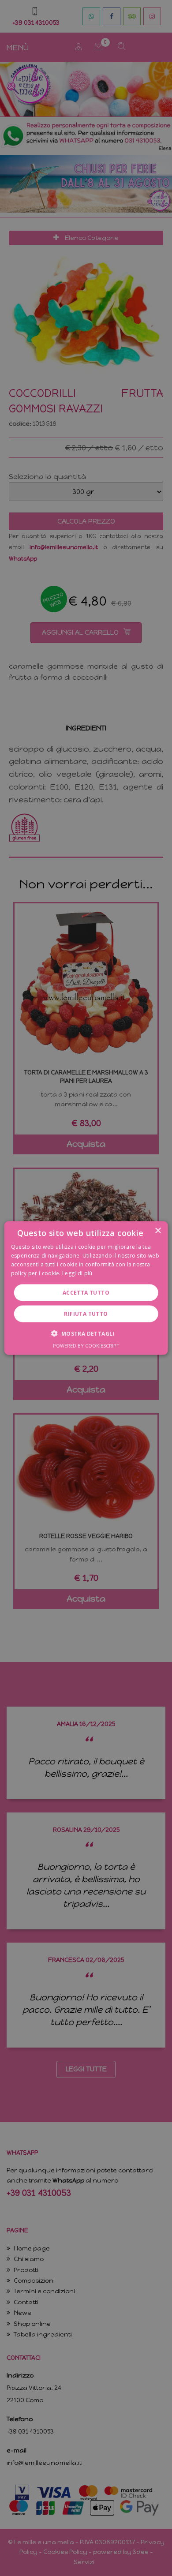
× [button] (158, 1231)
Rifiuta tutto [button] (86, 1313)
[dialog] (86, 1288)
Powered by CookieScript (86, 1345)
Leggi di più (77, 1273)
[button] (86, 1333)
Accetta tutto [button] (86, 1292)
